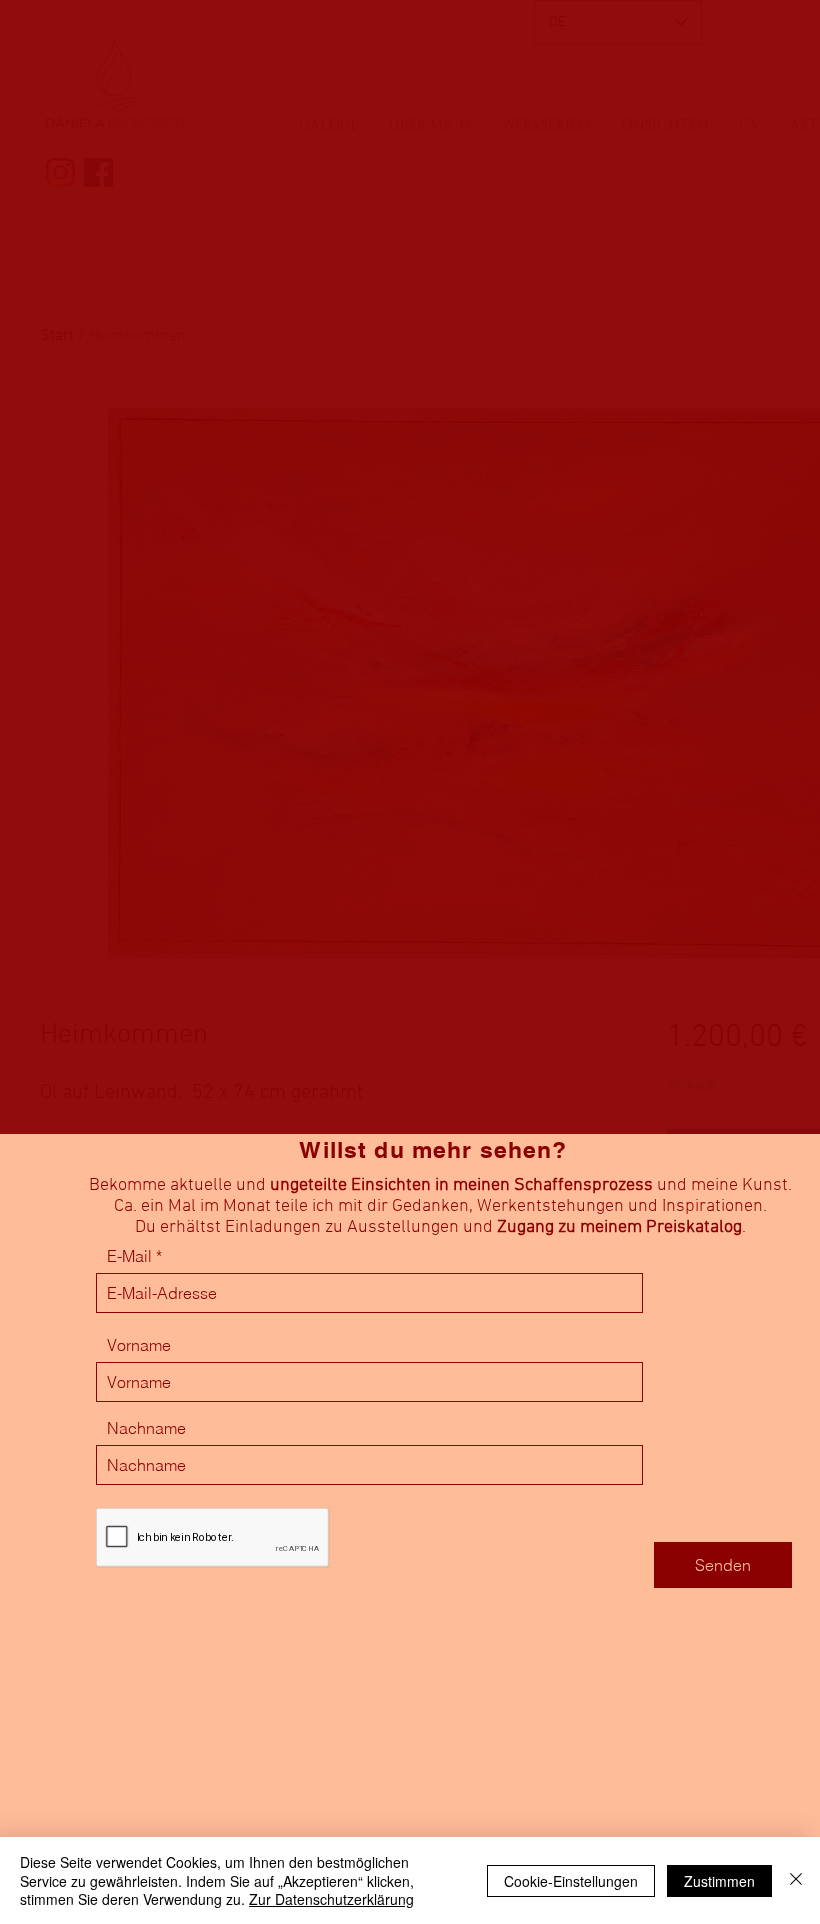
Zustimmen (719, 1881)
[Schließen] (796, 1880)
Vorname (139, 1345)
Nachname (146, 1428)
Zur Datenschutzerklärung (331, 1899)
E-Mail (129, 1256)
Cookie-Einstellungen (571, 1881)
